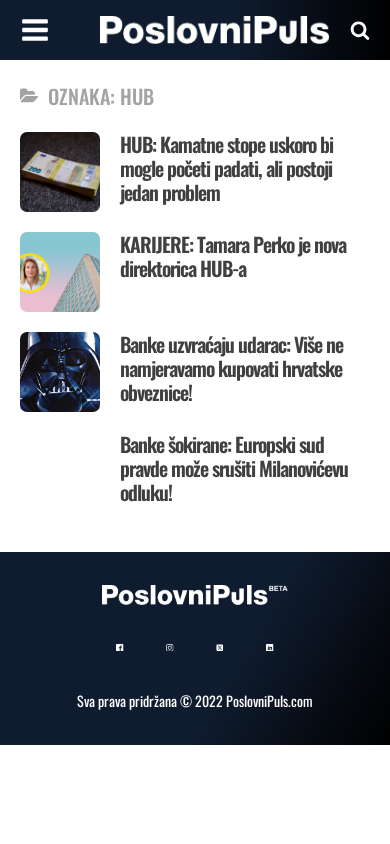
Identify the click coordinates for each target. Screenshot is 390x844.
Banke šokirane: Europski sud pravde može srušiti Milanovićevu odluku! (234, 468)
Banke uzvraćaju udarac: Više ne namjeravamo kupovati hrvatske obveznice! (231, 368)
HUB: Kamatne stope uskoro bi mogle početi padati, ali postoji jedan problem (226, 168)
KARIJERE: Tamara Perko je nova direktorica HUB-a (233, 256)
